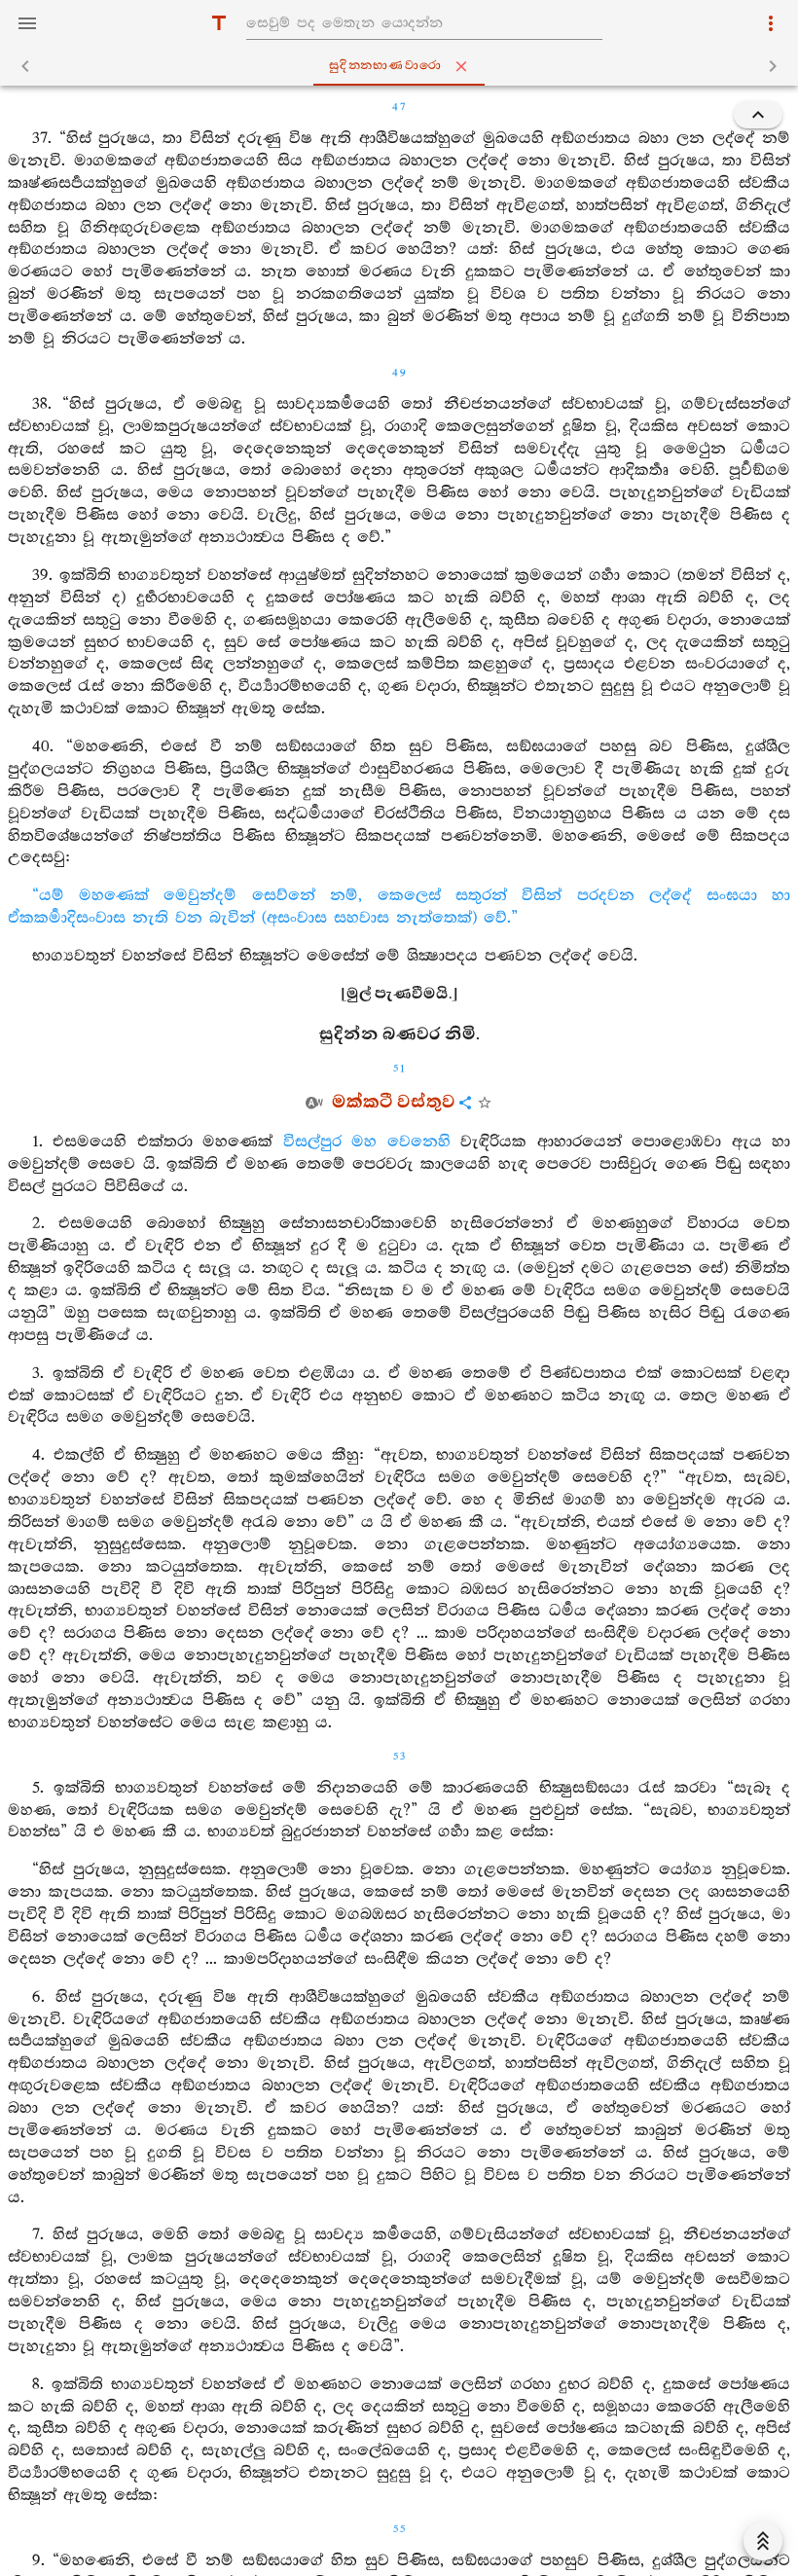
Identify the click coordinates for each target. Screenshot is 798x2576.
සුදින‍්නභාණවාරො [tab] (385, 66)
